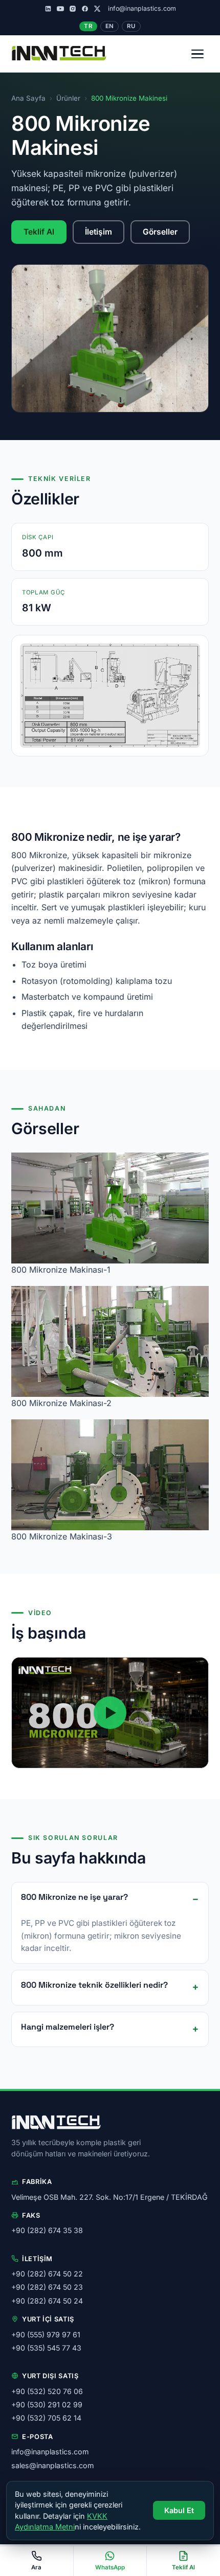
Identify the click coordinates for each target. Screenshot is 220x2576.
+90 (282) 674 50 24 (47, 2301)
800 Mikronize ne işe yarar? (74, 1897)
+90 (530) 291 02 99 (47, 2405)
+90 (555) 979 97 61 (46, 2334)
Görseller (160, 232)
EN (109, 26)
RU (131, 26)
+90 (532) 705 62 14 (46, 2418)
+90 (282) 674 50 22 (47, 2274)
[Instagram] (73, 9)
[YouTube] (60, 9)
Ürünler (68, 98)
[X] (97, 9)
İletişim (98, 232)
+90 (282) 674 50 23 (47, 2287)
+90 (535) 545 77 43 (46, 2348)
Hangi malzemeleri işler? (68, 2027)
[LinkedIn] (48, 9)
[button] (110, 1713)
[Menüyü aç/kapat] (197, 54)
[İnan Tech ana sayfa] (59, 54)
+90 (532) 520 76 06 (47, 2391)
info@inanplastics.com (142, 8)
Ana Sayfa (28, 98)
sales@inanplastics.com (52, 2465)
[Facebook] (85, 9)
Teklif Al (39, 232)
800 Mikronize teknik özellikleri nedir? (94, 1985)
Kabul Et (179, 2510)
